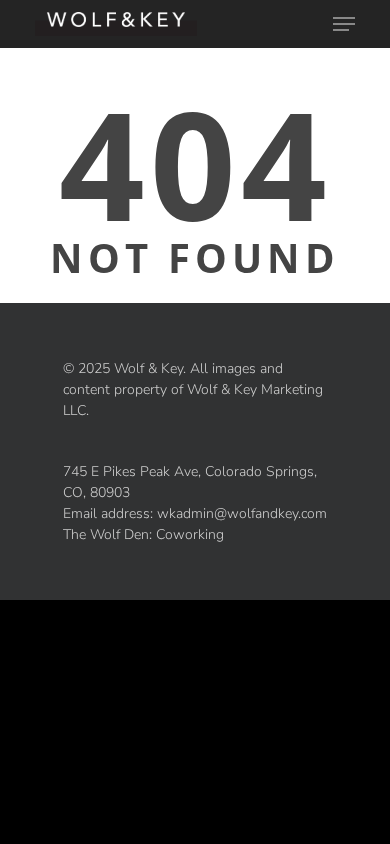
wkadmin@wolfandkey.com (242, 513)
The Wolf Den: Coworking (143, 534)
